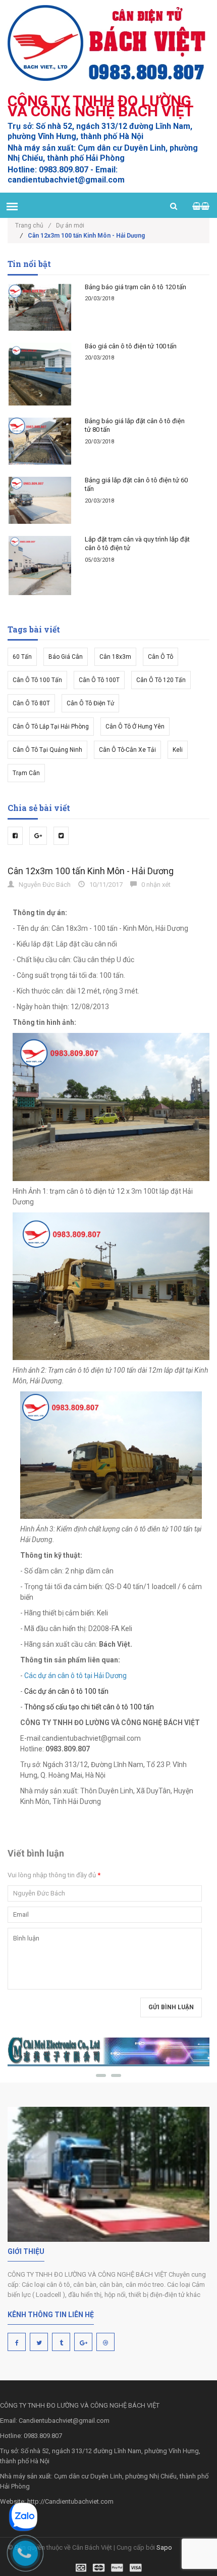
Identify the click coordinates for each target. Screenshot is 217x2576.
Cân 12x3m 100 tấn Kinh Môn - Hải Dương (91, 871)
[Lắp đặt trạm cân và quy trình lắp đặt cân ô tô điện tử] (40, 566)
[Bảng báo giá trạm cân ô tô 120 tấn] (40, 307)
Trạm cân (26, 773)
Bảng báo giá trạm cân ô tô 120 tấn (135, 287)
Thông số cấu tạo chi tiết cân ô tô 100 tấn (89, 1707)
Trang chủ (33, 225)
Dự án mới (70, 225)
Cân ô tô (160, 657)
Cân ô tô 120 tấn (161, 680)
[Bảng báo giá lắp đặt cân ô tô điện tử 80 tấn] (40, 441)
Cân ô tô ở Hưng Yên (135, 727)
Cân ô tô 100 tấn (37, 680)
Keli (178, 750)
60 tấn (22, 657)
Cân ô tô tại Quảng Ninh (47, 750)
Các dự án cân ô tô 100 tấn (66, 1691)
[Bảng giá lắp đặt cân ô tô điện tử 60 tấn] (40, 500)
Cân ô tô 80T (31, 703)
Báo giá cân (66, 657)
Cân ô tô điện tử (90, 703)
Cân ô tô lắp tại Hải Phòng (51, 727)
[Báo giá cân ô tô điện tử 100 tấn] (40, 374)
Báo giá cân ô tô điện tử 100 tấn (131, 346)
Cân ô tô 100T (99, 680)
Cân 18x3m (115, 657)
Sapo (164, 2547)
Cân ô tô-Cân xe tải (127, 750)
